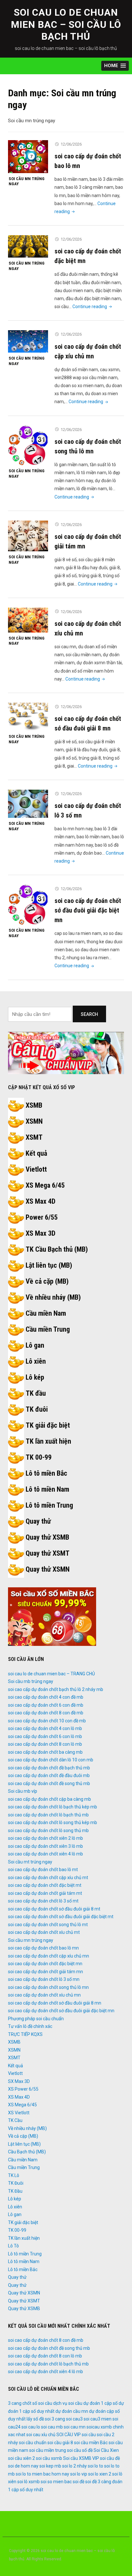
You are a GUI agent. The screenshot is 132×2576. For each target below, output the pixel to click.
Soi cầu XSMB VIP (81, 2458)
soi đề (78, 2482)
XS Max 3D (41, 1233)
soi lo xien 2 (100, 2474)
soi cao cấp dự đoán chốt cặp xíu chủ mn (49, 1956)
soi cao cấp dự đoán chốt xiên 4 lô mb (45, 1854)
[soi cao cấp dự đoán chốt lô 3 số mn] (28, 803)
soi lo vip (79, 2474)
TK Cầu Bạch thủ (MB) (57, 1249)
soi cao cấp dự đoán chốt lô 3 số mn (44, 1979)
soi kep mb (50, 2466)
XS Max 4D (41, 1201)
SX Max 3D (19, 2081)
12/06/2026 (71, 144)
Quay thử (38, 1521)
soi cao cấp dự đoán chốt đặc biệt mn (45, 1964)
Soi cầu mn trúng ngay (27, 181)
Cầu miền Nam (46, 1313)
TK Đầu (15, 2191)
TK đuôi (37, 1409)
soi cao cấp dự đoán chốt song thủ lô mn (48, 1987)
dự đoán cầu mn (72, 2411)
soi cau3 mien (98, 2419)
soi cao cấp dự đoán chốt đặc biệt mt (45, 1885)
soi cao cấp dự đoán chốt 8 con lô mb (45, 1744)
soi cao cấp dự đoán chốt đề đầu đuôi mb (49, 1775)
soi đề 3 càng (98, 2482)
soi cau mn (75, 2427)
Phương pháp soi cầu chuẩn (36, 2019)
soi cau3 (74, 2419)
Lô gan (35, 1345)
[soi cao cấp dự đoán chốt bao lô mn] (28, 156)
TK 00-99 (39, 1457)
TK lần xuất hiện (48, 1441)
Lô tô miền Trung (49, 1505)
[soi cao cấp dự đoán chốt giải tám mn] (28, 536)
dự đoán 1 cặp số (100, 2403)
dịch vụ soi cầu (68, 2403)
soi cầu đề (110, 2458)
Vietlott (36, 1169)
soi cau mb (52, 2427)
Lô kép (35, 1377)
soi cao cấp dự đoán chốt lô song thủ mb (48, 1830)
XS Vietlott (19, 2113)
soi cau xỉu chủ (41, 2435)
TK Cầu (15, 2120)
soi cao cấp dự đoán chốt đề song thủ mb (49, 1783)
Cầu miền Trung (48, 1329)
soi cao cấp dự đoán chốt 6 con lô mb (45, 1736)
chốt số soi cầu (37, 2403)
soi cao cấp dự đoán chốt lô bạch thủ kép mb (53, 1807)
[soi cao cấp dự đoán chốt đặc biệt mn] (28, 246)
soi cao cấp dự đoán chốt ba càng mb (45, 1752)
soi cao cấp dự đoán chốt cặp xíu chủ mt (48, 1878)
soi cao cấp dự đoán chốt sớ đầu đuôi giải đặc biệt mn (88, 910)
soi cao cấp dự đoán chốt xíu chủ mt (44, 1932)
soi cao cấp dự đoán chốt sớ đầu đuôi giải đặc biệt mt (61, 1917)
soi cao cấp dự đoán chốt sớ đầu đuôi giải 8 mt (54, 1909)
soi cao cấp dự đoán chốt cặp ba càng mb (50, 1799)
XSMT (34, 1137)
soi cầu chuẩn (33, 2443)
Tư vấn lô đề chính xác (30, 2026)
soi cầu (89, 2435)
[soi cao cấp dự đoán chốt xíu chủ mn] (28, 620)
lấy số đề (35, 2419)
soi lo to (95, 2466)
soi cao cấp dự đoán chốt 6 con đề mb (46, 1705)
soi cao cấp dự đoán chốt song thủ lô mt (48, 1925)
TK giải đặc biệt (48, 1425)
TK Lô (14, 2175)
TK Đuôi (16, 2183)
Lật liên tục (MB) (49, 1265)
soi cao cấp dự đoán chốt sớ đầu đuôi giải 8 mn (55, 2003)
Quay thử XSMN (48, 1569)
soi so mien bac (56, 2482)
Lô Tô (13, 2246)
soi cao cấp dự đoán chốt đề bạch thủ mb (49, 1768)
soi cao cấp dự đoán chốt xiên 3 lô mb (45, 1846)
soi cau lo (31, 2427)
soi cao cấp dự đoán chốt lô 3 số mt (43, 1901)
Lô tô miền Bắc (46, 1473)
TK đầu (36, 1393)
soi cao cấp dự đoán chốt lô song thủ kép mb (53, 1822)
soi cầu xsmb (49, 2458)
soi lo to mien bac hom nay (42, 2474)
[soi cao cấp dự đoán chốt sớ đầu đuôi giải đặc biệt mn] (28, 905)
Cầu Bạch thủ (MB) (27, 2152)
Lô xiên (36, 1361)
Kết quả (36, 1153)
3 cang (15, 2403)
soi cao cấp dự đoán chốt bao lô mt (43, 1870)
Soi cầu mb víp (23, 1791)
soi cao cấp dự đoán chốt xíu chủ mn (44, 1995)
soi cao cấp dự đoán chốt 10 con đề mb (47, 1721)
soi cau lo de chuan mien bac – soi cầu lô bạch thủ (66, 24)
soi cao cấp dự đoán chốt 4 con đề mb (46, 1697)
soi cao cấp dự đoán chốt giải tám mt (45, 1893)
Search (89, 1014)
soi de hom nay (23, 2466)
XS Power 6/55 (23, 2089)
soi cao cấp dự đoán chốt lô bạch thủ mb (48, 1815)
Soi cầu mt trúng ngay (30, 1862)
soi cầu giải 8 (60, 2443)
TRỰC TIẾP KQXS (25, 2034)
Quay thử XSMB (47, 1537)
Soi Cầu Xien (106, 2450)
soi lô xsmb (29, 2482)
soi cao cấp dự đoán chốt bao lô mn (43, 1948)
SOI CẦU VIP (69, 2435)
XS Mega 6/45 (45, 1185)
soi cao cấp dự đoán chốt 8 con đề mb (46, 1713)
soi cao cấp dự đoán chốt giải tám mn (45, 1972)
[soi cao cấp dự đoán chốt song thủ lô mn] (28, 445)
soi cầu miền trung (48, 2450)
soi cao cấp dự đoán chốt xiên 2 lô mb (45, 1838)
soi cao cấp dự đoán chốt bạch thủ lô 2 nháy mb (56, 1689)
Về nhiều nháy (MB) (53, 1297)
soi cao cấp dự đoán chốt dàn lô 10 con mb (51, 1760)
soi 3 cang (55, 2419)
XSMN (34, 1121)
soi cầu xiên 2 (21, 2458)
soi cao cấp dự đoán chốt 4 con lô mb (45, 1728)
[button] (115, 66)
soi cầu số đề (80, 2450)
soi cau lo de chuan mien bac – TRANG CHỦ (51, 1674)
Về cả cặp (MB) (47, 1281)
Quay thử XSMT (48, 1553)
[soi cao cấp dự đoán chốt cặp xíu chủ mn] (28, 341)
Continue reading (93, 307)
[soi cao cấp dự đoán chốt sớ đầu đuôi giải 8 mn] (28, 716)
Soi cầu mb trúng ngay (31, 1681)
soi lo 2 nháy (74, 2466)
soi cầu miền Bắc (91, 2443)
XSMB (34, 1105)
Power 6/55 (42, 1217)
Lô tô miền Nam (47, 1489)
